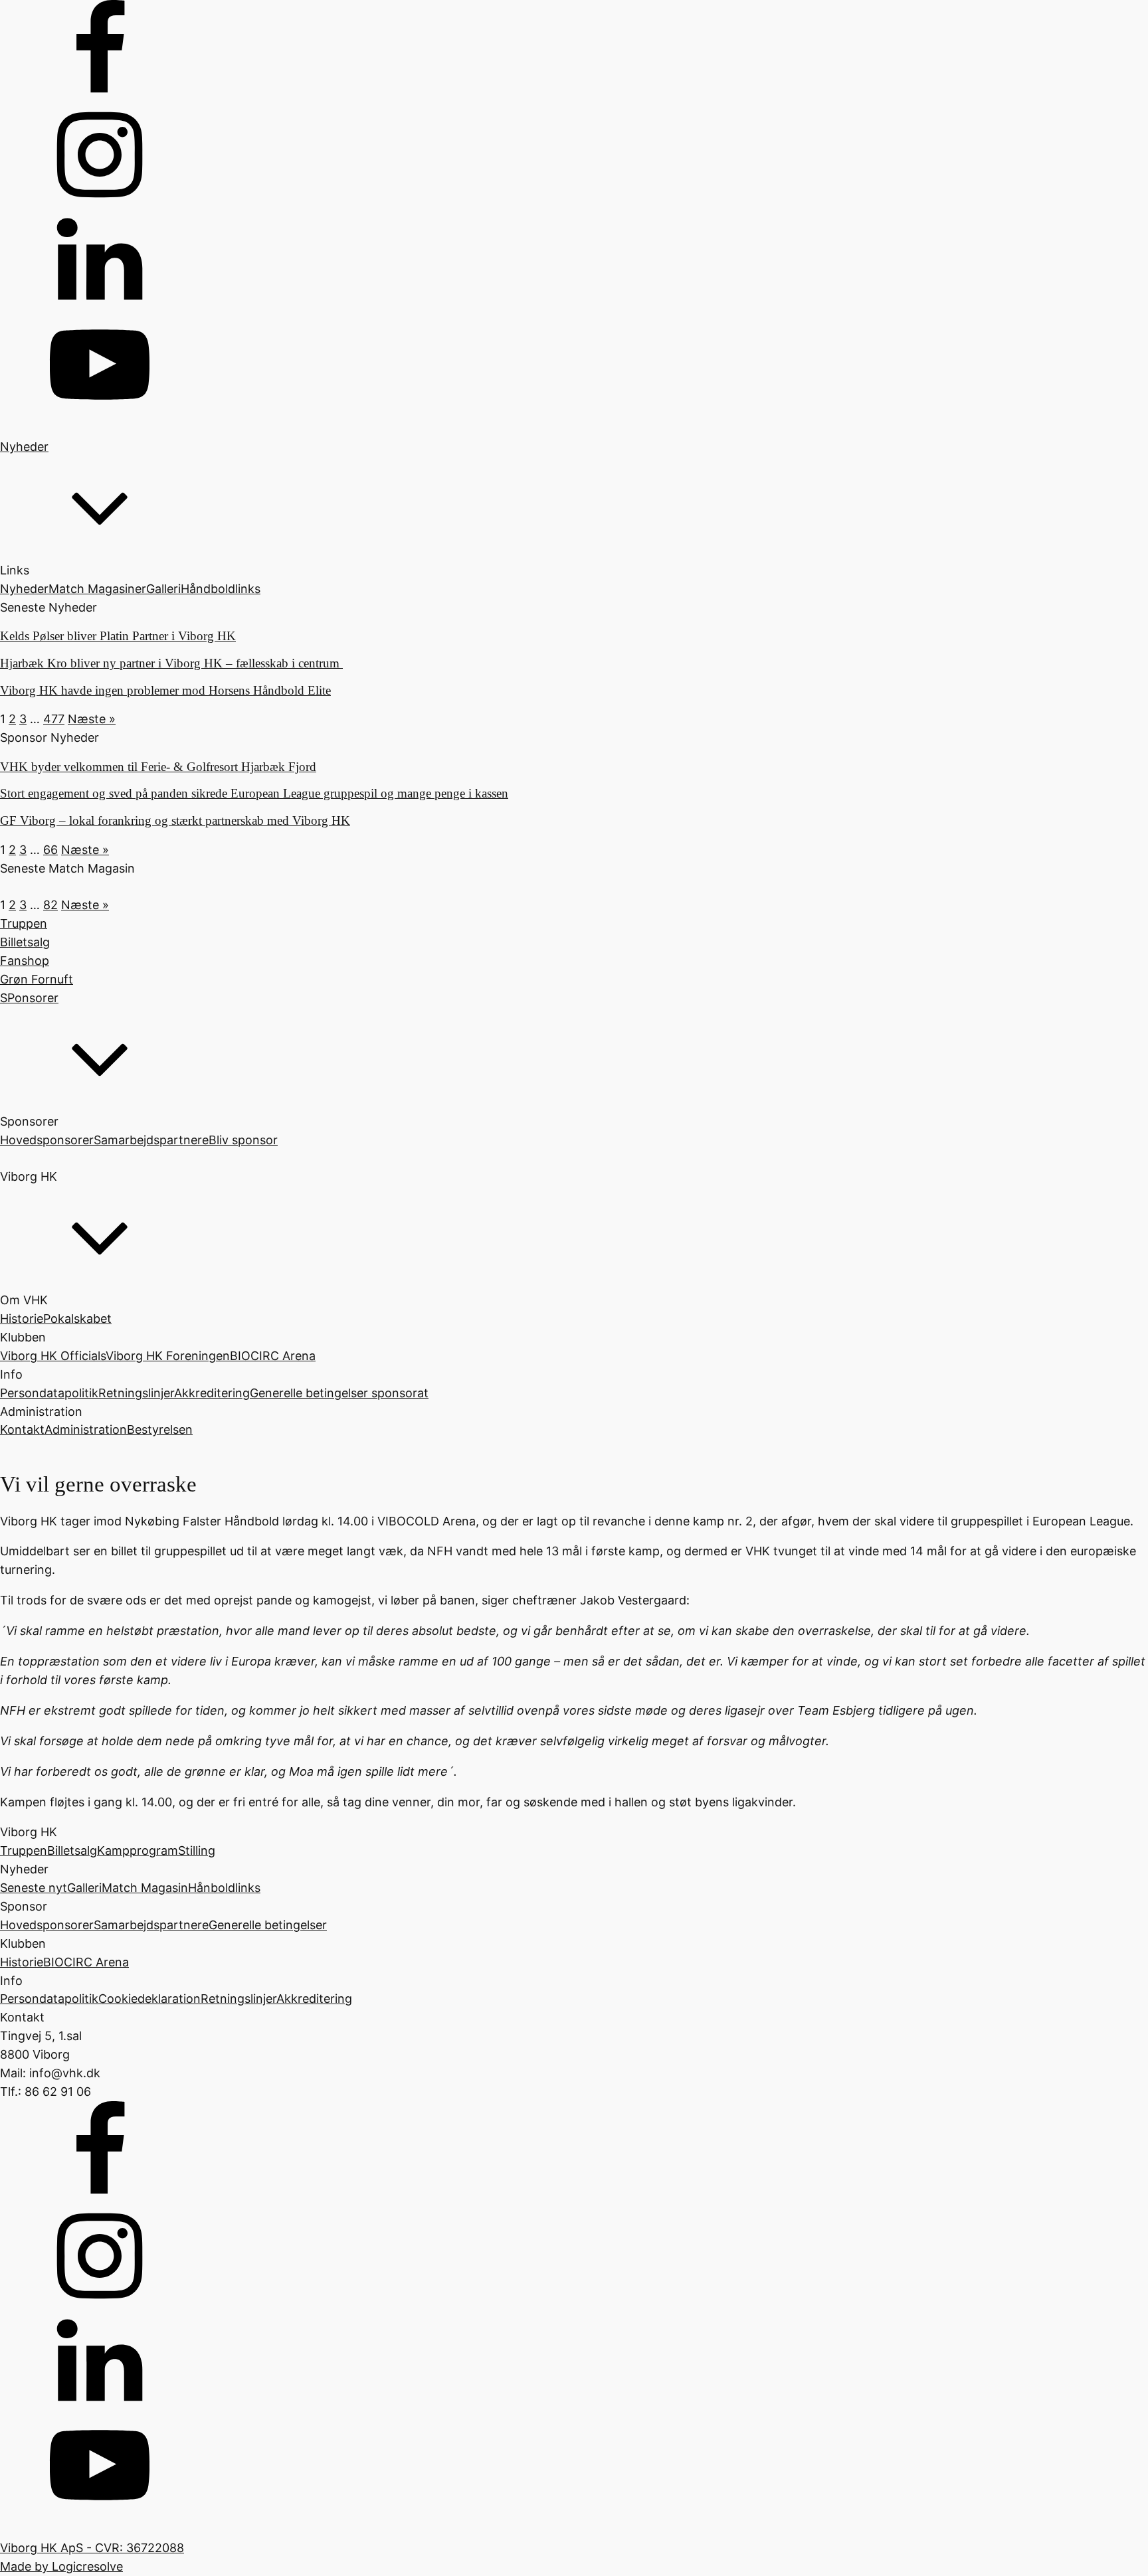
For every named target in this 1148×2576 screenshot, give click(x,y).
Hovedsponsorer (47, 1140)
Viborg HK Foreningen (168, 1356)
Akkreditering (212, 1393)
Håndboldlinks (221, 589)
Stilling (197, 1850)
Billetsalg (72, 1850)
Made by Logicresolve (61, 2566)
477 (54, 719)
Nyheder (24, 589)
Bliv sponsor (243, 1140)
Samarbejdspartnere (151, 1140)
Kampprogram (138, 1850)
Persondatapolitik (49, 1393)
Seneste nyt (34, 1888)
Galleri (163, 589)
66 (50, 850)
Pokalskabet (77, 1319)
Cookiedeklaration (149, 1999)
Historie (22, 1319)
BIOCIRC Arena (273, 1356)
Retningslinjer (136, 1393)
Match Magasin (145, 1888)
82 (50, 905)
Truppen (24, 1850)
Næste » (92, 719)
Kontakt (22, 1429)
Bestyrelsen (160, 1429)
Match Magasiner (97, 589)
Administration (86, 1429)
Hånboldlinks (224, 1888)
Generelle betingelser (268, 1925)
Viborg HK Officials (53, 1356)
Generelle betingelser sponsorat (339, 1393)
